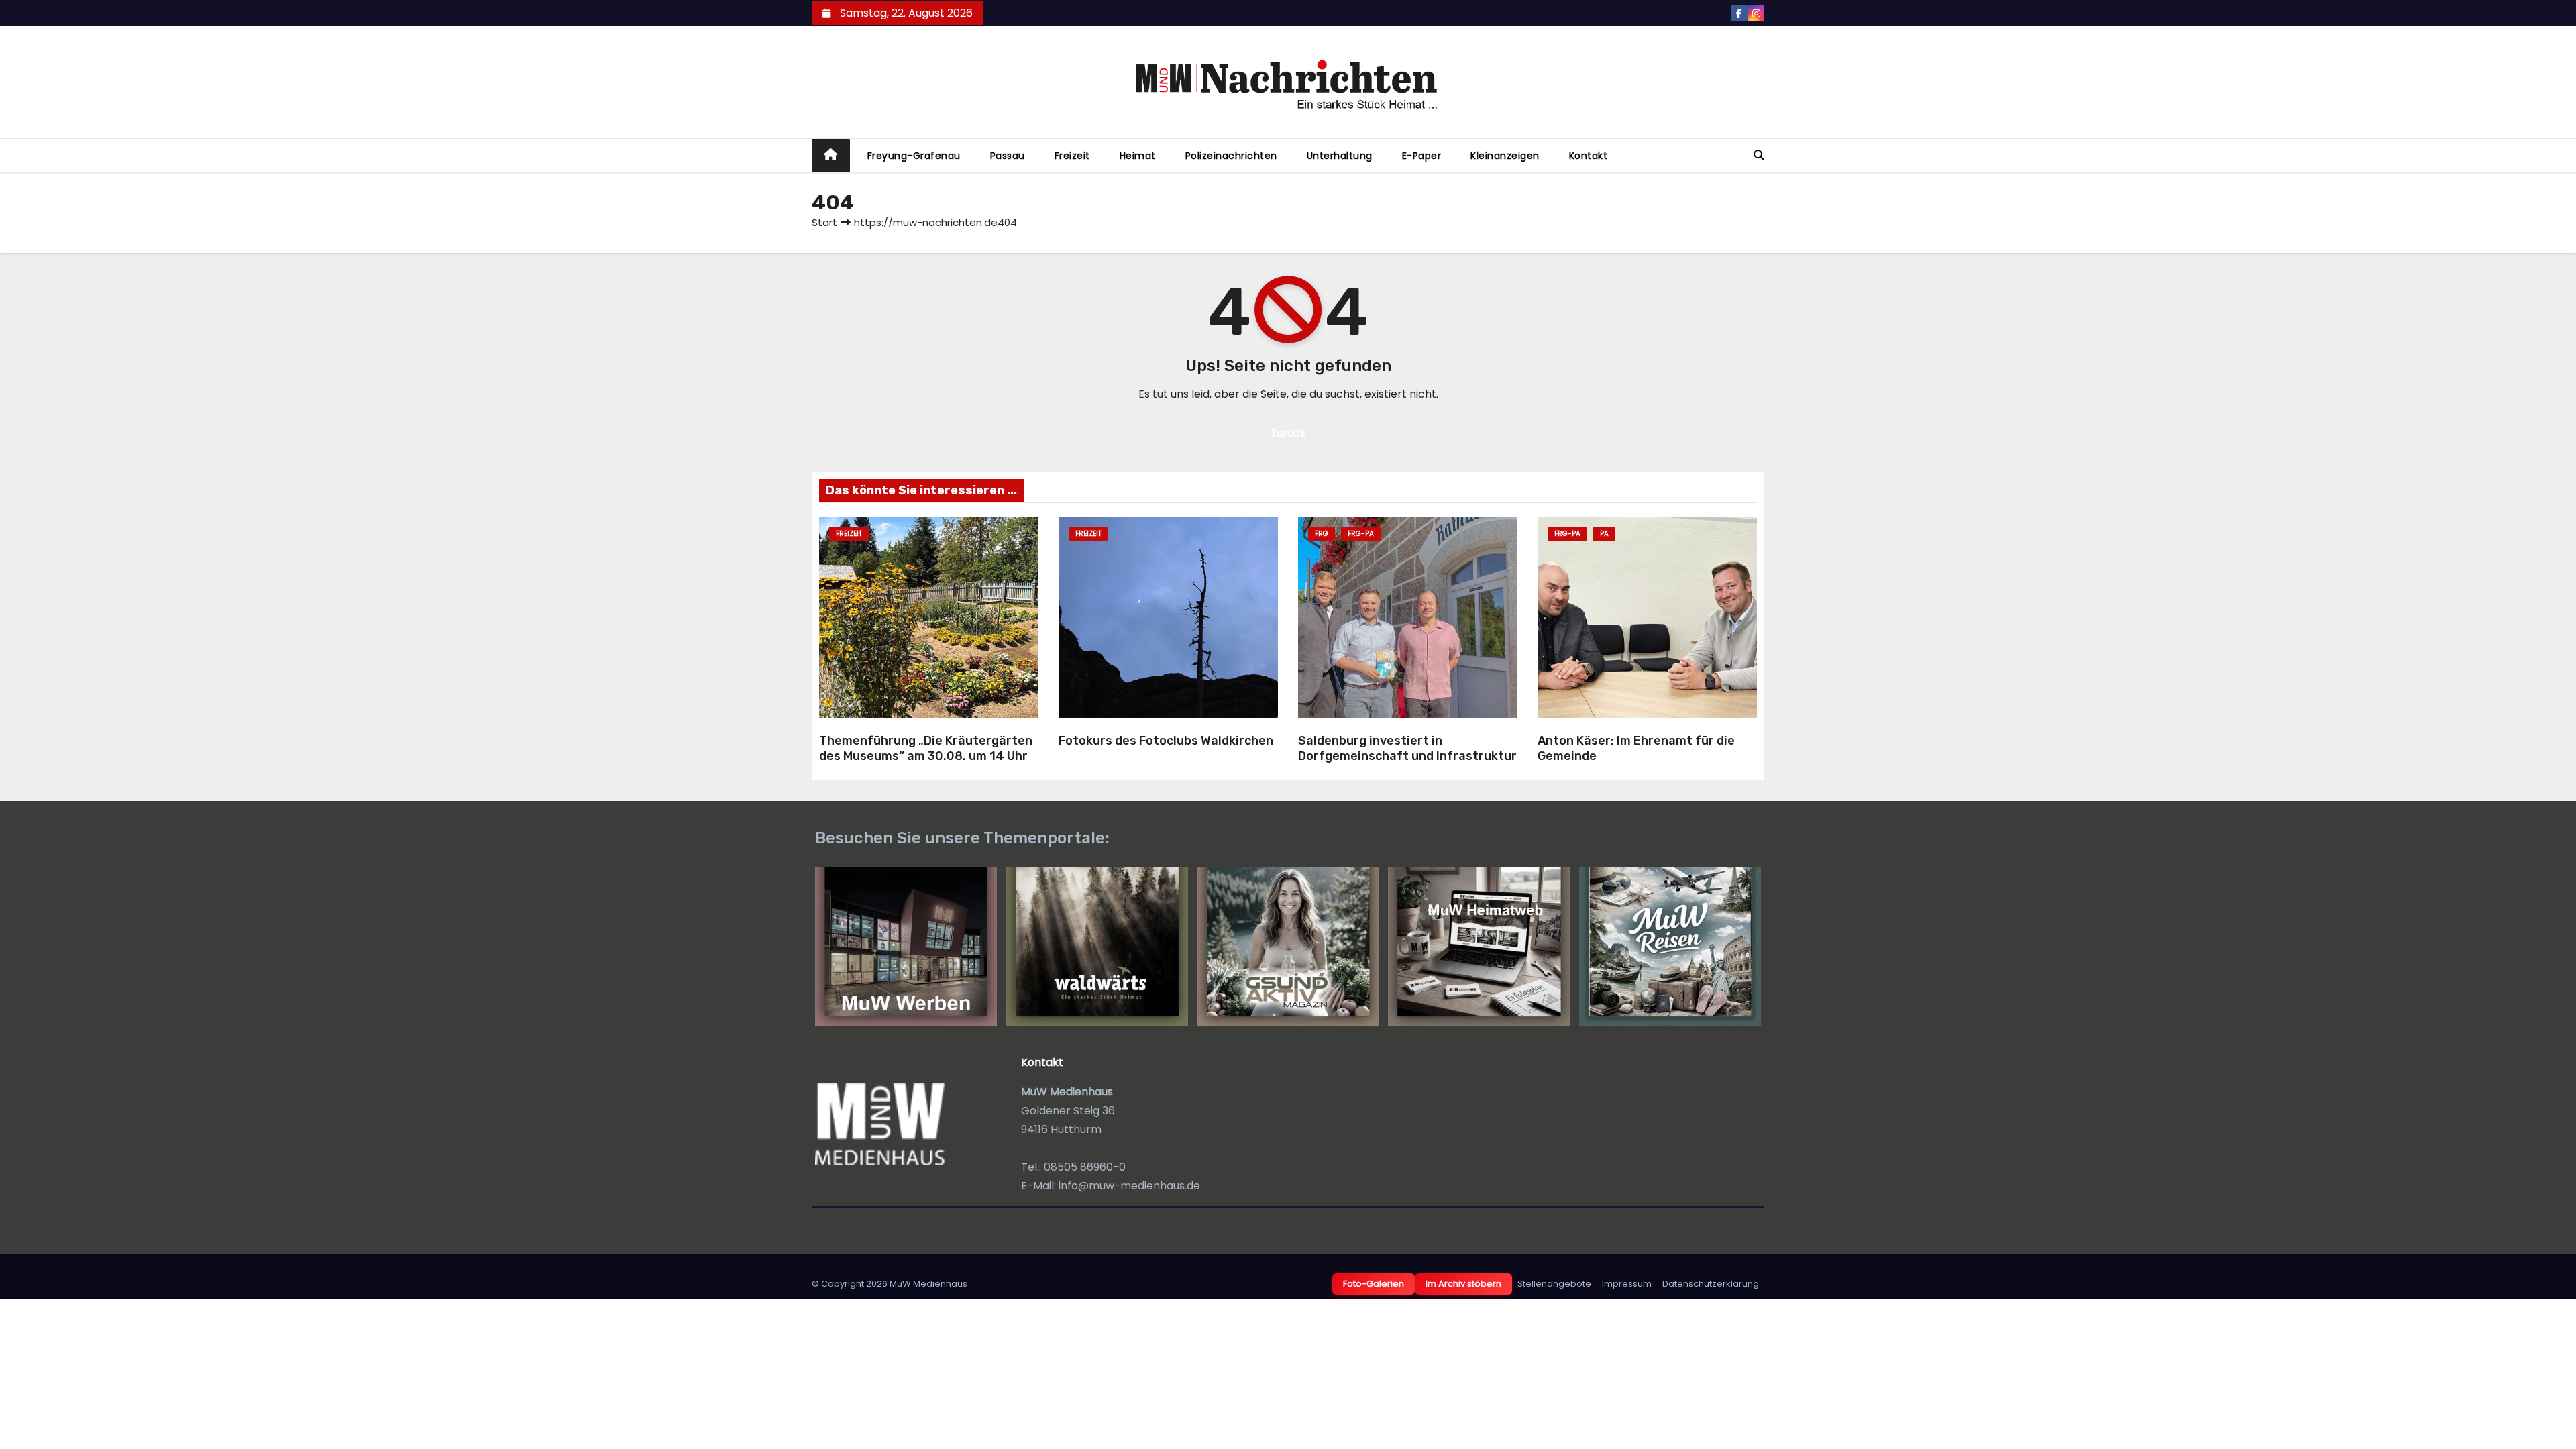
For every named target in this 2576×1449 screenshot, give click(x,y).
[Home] (831, 156)
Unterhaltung (1340, 156)
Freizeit (1072, 156)
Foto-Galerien (1374, 1284)
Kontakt (1589, 156)
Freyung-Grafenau (914, 156)
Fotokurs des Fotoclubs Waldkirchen (1166, 741)
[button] (1759, 155)
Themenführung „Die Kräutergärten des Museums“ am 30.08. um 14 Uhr (926, 748)
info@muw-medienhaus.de (1129, 1186)
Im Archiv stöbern (1463, 1284)
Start (824, 222)
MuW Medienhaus (928, 1284)
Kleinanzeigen (1505, 156)
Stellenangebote (1554, 1284)
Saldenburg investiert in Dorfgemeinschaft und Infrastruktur (1407, 748)
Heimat (1138, 156)
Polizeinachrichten (1231, 156)
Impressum (1627, 1284)
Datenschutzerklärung (1711, 1284)
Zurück (1288, 433)
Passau (1008, 156)
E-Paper (1422, 156)
